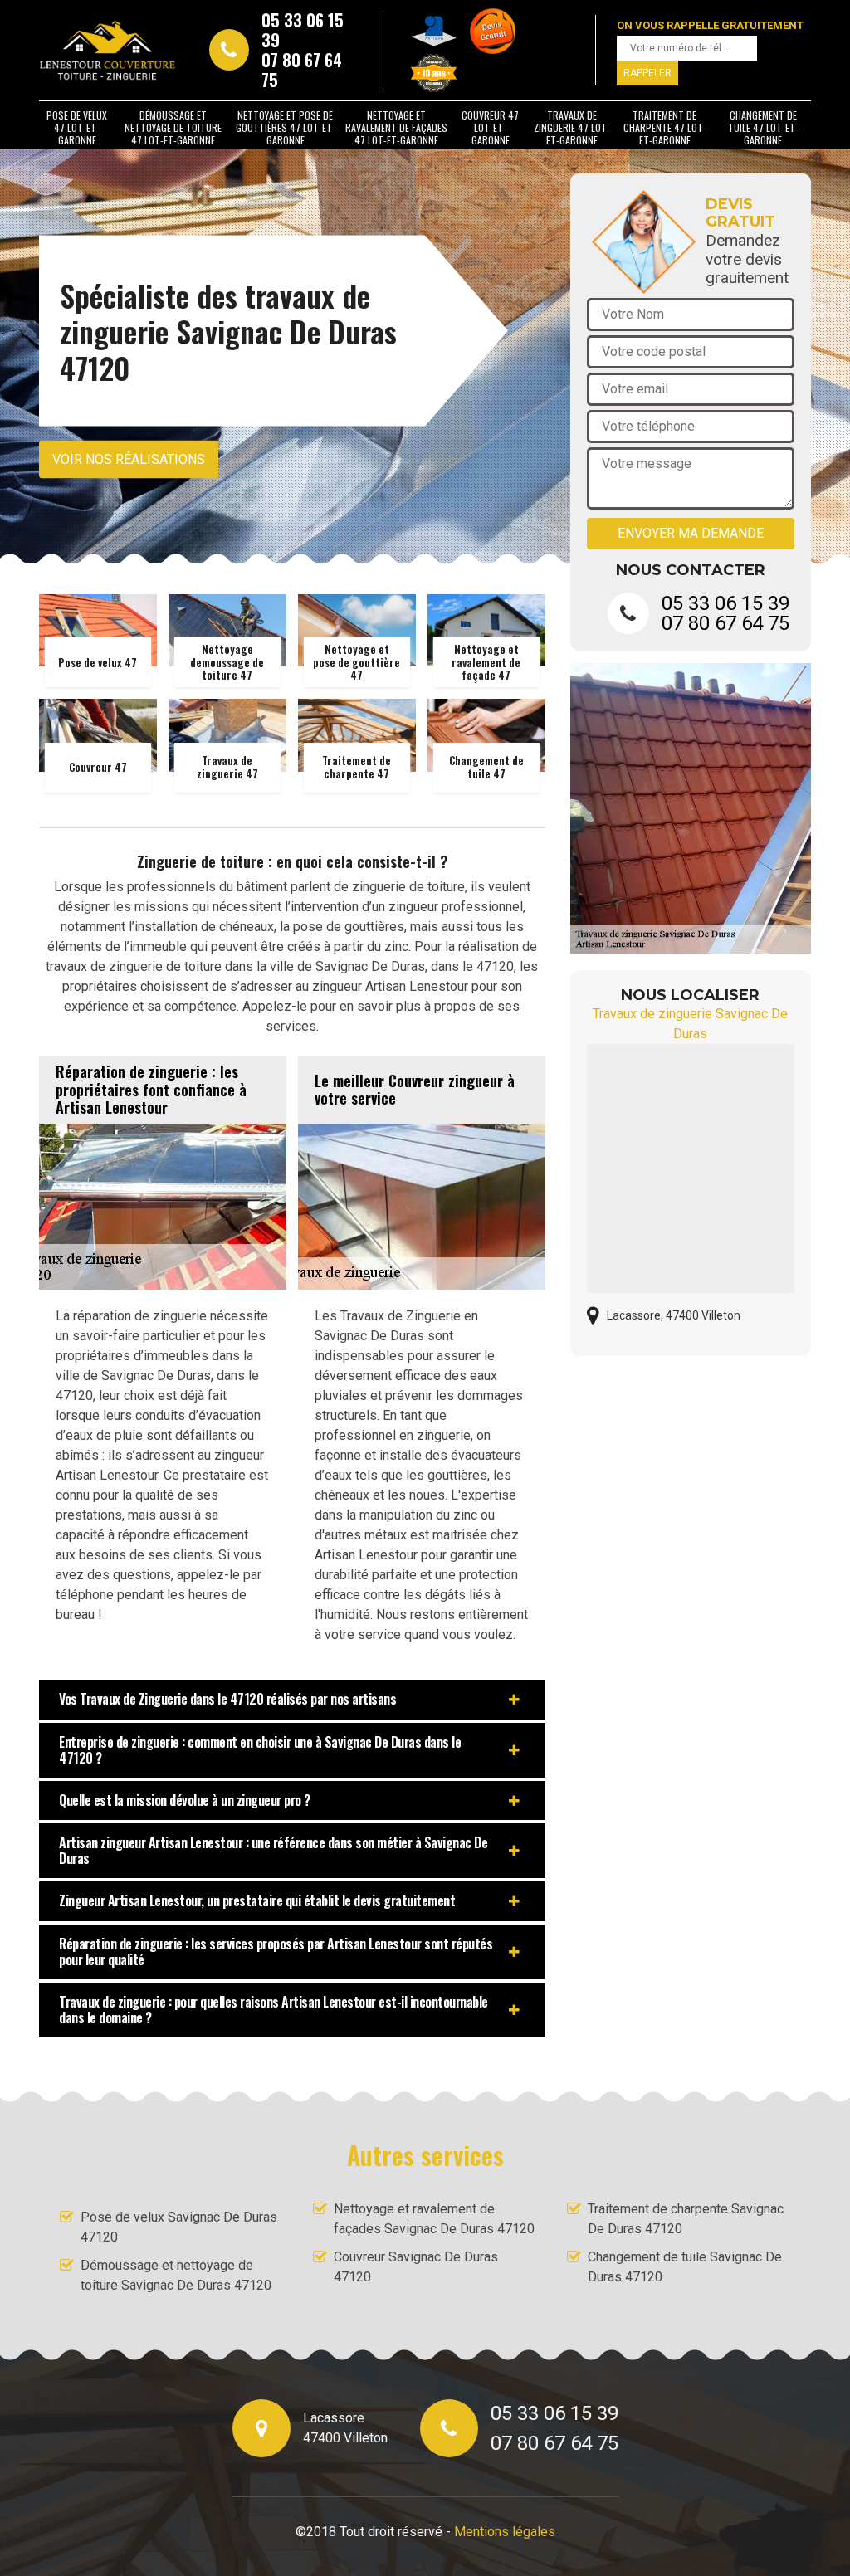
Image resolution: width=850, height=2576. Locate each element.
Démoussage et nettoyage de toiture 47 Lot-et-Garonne (173, 127)
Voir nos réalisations (129, 459)
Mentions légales (505, 2532)
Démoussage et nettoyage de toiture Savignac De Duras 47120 (176, 2275)
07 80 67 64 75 (302, 70)
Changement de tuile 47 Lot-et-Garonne (763, 127)
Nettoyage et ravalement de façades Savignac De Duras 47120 (434, 2219)
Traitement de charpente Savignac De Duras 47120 (686, 2219)
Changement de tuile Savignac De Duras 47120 (685, 2267)
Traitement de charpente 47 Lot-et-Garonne (665, 127)
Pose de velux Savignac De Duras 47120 (179, 2227)
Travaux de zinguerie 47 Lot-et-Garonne (572, 127)
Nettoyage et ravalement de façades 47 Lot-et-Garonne (396, 127)
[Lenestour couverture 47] (107, 50)
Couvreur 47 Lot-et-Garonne (490, 127)
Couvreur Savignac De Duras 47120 (416, 2267)
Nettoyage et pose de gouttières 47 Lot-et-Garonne (286, 127)
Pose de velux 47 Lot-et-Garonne (77, 127)
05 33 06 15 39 (303, 30)
